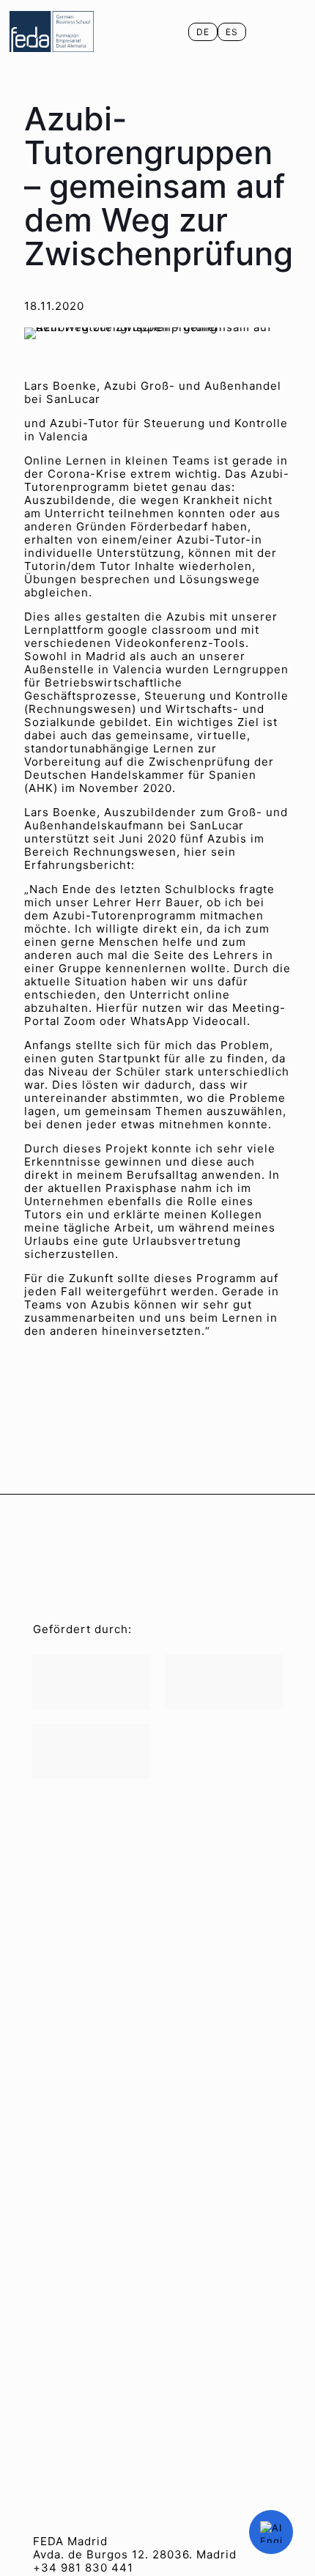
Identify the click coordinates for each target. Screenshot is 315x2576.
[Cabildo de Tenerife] (224, 1682)
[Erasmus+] (91, 1751)
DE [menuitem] (203, 32)
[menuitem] (203, 32)
